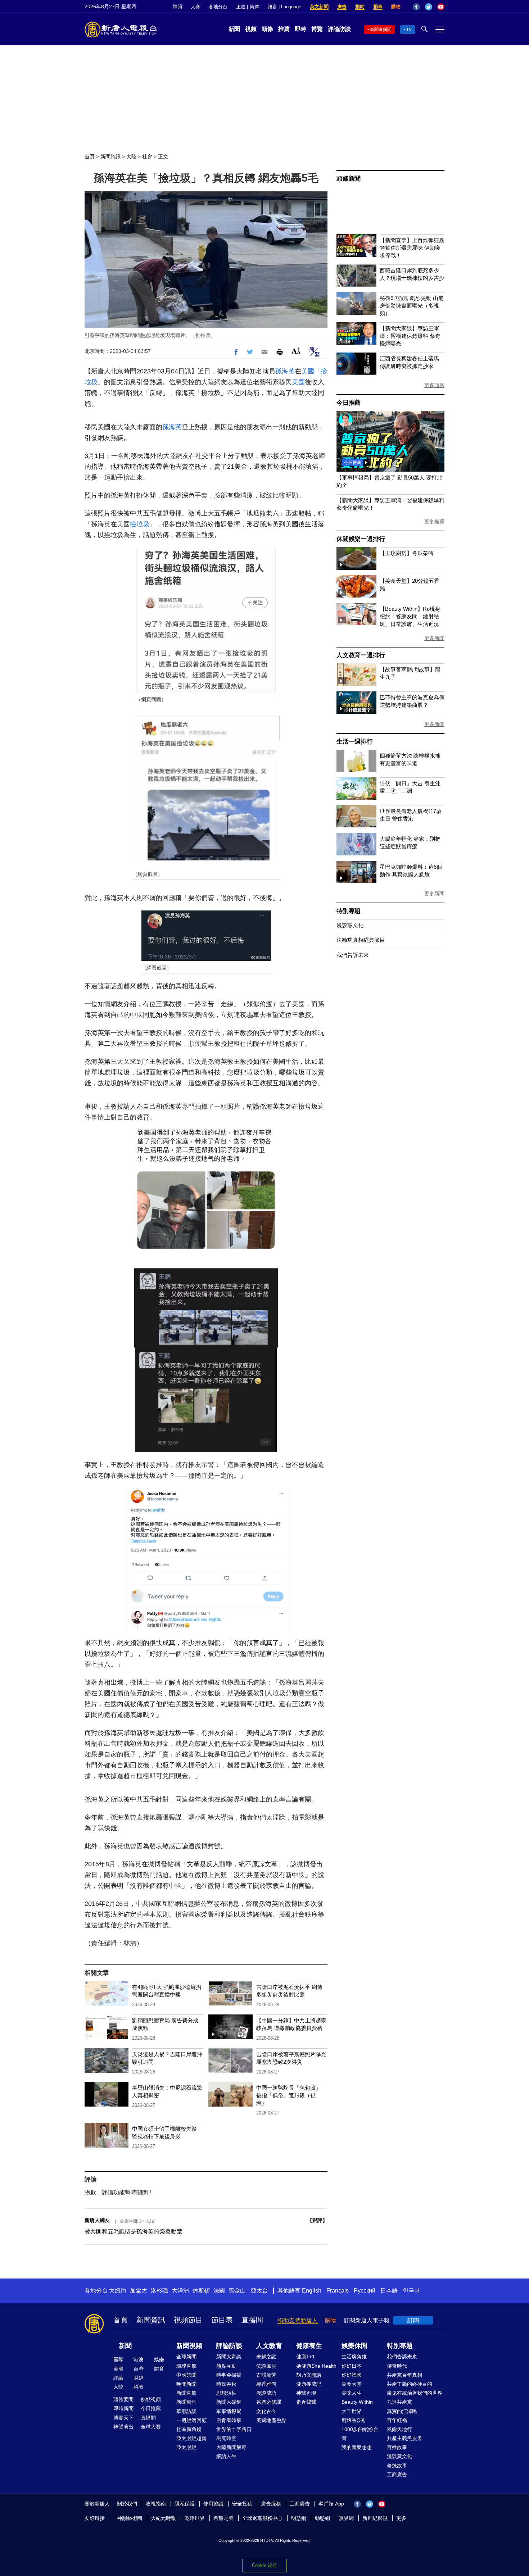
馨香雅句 (266, 2384)
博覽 (317, 29)
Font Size (296, 351)
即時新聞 (123, 2408)
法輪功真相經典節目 (361, 940)
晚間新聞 (186, 2384)
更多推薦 (434, 522)
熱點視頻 (151, 2399)
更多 (401, 2518)
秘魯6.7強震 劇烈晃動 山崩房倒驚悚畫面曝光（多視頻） (412, 306)
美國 (308, 371)
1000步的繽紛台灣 (360, 2434)
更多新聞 (434, 638)
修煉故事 (397, 2466)
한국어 (411, 2291)
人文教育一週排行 (361, 655)
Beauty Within (357, 2402)
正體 (241, 7)
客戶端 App (331, 2504)
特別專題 (349, 911)
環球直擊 (186, 2366)
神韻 (177, 7)
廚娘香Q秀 (354, 2420)
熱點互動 (226, 2366)
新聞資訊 (110, 156)
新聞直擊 (186, 2393)
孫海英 (285, 371)
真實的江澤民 (402, 2411)
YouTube (441, 7)
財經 (139, 2378)
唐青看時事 (229, 2420)
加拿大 (139, 2291)
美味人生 (352, 2393)
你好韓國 (352, 2375)
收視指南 (156, 2504)
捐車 (378, 7)
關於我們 (127, 2504)
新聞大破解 (229, 2402)
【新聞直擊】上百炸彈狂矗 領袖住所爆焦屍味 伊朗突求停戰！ (412, 248)
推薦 (284, 29)
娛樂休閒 (354, 2346)
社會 (147, 156)
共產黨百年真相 (404, 2375)
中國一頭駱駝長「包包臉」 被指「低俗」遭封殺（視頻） (289, 2095)
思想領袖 (226, 2393)
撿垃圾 (140, 524)
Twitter (429, 7)
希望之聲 (223, 2518)
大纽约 (118, 2291)
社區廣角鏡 (189, 2429)
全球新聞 (186, 2357)
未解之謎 (266, 2357)
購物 (396, 7)
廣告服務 (271, 2504)
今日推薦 (349, 403)
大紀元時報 (163, 2518)
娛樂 (159, 2359)
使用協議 (213, 2504)
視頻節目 (188, 2320)
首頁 (90, 156)
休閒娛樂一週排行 (361, 539)
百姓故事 (397, 2447)
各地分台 (218, 7)
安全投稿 (242, 2504)
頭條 (267, 29)
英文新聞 (319, 7)
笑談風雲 (266, 2366)
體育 (159, 2369)
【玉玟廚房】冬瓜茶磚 (407, 553)
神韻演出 (123, 2427)
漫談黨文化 (350, 925)
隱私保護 (185, 2504)
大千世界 (352, 2411)
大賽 (195, 7)
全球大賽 (151, 2427)
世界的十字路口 (234, 2429)
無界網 (346, 2518)
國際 (118, 2359)
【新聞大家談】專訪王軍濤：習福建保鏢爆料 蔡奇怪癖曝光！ (410, 336)
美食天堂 (352, 2384)
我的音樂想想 (357, 2447)
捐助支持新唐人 (298, 2320)
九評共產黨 (399, 2402)
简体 (254, 7)
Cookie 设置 (264, 2565)
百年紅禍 (397, 2420)
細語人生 (226, 2456)
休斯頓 (201, 2291)
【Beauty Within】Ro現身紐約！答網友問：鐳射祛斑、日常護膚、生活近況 (410, 616)
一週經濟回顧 (191, 2420)
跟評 (317, 2220)
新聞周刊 (186, 2402)
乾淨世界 (195, 2518)
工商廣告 (397, 2475)
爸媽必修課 (269, 2402)
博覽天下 (123, 2418)
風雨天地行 (399, 2429)
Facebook (416, 7)
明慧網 (299, 2518)
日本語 (389, 2291)
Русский (365, 2291)
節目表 (222, 2320)
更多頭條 (434, 385)
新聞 (234, 29)
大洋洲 (180, 2291)
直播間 (252, 2320)
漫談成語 (266, 2393)
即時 (300, 29)
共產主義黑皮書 (404, 2438)
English (312, 2291)
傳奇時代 (397, 2366)
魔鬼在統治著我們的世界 (415, 2393)
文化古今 (266, 2411)
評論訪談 (339, 29)
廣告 (342, 7)
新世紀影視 (375, 2518)
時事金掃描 (229, 2375)
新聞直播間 (381, 29)
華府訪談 (186, 2411)
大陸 (131, 156)
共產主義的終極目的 (410, 2384)
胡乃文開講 (309, 2375)
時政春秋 (226, 2384)
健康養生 (309, 2346)
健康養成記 (309, 2384)
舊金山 (237, 2291)
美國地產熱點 (271, 2420)
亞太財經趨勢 (191, 2438)
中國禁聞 (186, 2375)
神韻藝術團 (130, 2518)
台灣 (139, 2369)
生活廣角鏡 (354, 2357)
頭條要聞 (123, 2399)
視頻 (251, 29)
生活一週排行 (355, 742)
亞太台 (259, 2291)
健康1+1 (306, 2357)
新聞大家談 (229, 2357)
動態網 (322, 2518)
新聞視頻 (189, 2346)
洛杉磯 (159, 2291)
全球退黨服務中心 (262, 2518)
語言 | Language (284, 7)
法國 (219, 2291)
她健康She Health (316, 2366)
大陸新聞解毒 (231, 2447)
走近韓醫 (306, 2402)
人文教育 (269, 2346)
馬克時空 (226, 2438)
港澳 (139, 2359)
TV (409, 29)
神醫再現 (306, 2393)
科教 (139, 2387)
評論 (118, 2378)
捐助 (360, 7)
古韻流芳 (266, 2375)
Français (338, 2291)
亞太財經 (186, 2447)
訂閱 (413, 2320)
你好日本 (352, 2366)
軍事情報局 (229, 2411)
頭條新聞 (349, 179)
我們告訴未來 (353, 955)
